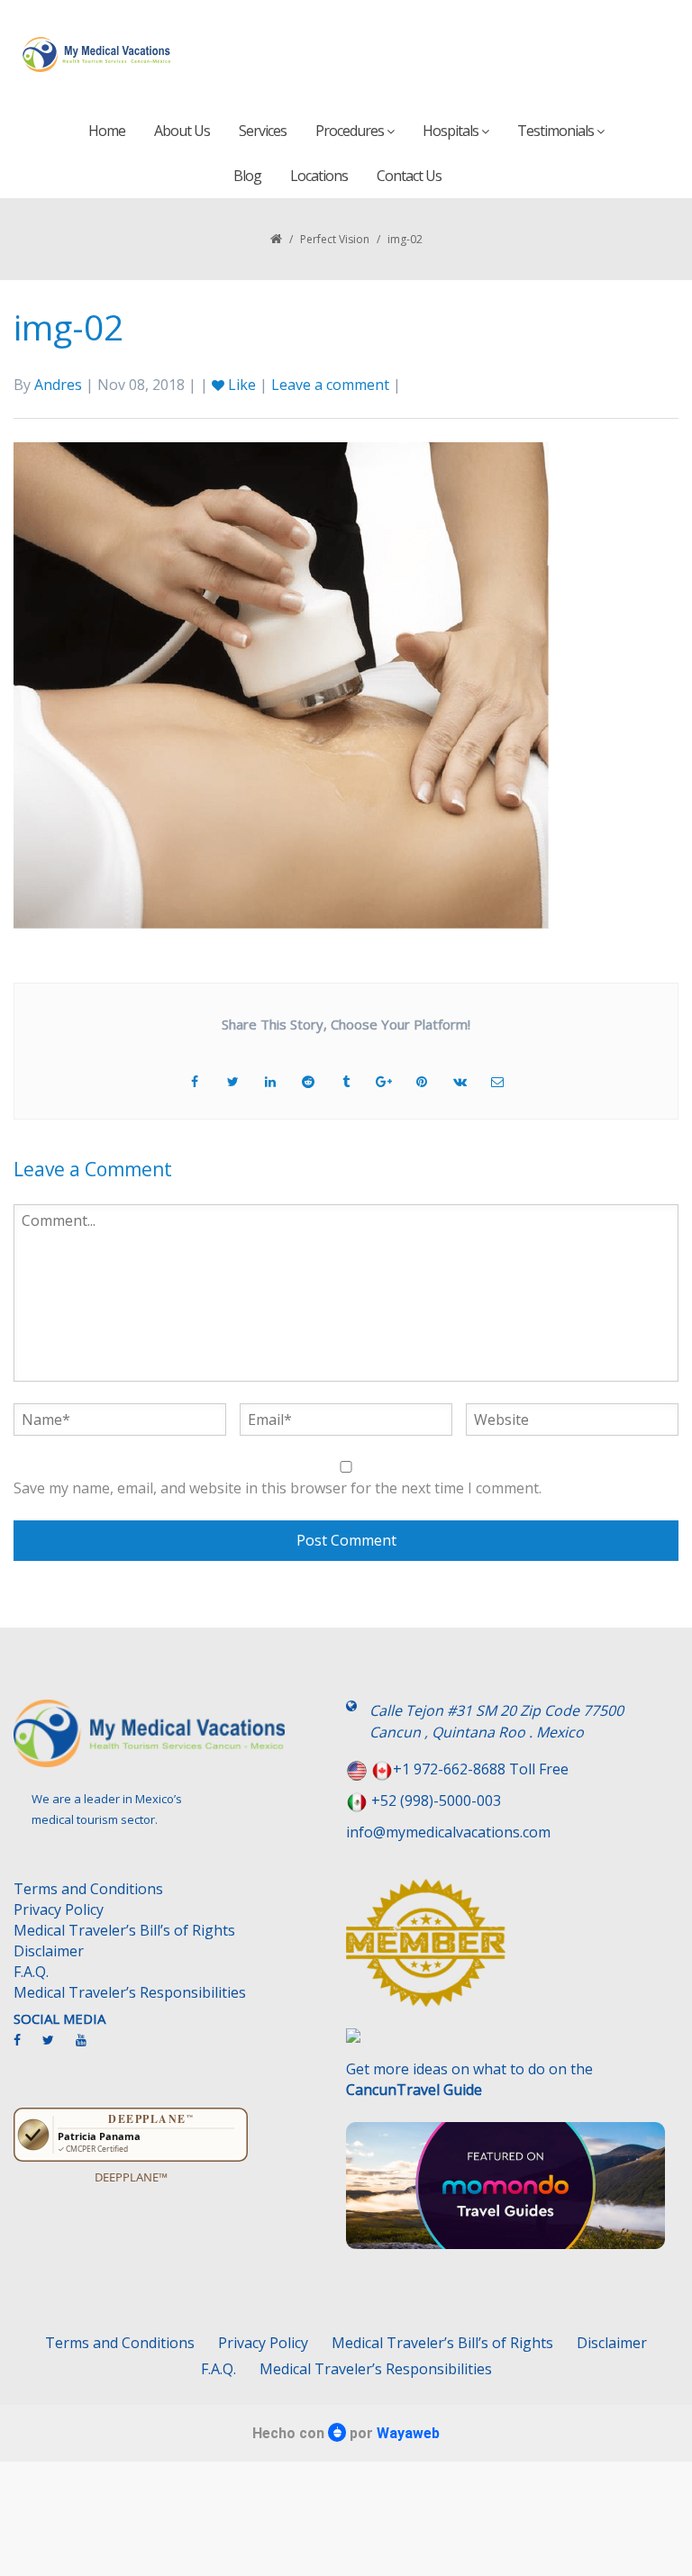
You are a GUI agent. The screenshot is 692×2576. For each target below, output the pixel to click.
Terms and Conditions (88, 1889)
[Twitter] (57, 2047)
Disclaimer (49, 1951)
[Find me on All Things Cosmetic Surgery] (505, 1952)
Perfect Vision (335, 239)
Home (107, 131)
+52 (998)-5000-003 (436, 1800)
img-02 (68, 327)
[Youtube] (90, 2047)
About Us (182, 131)
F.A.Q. (31, 1972)
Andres (58, 385)
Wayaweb (408, 2433)
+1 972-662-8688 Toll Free (481, 1769)
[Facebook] (26, 2047)
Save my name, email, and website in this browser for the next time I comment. (278, 1488)
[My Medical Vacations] (97, 54)
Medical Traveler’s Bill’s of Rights (124, 1930)
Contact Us (409, 176)
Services (263, 131)
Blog (247, 176)
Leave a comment (330, 385)
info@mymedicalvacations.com (448, 1832)
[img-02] (281, 684)
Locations (319, 176)
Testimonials (557, 131)
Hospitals (452, 131)
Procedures (351, 131)
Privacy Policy (59, 1909)
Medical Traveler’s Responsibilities (130, 1992)
